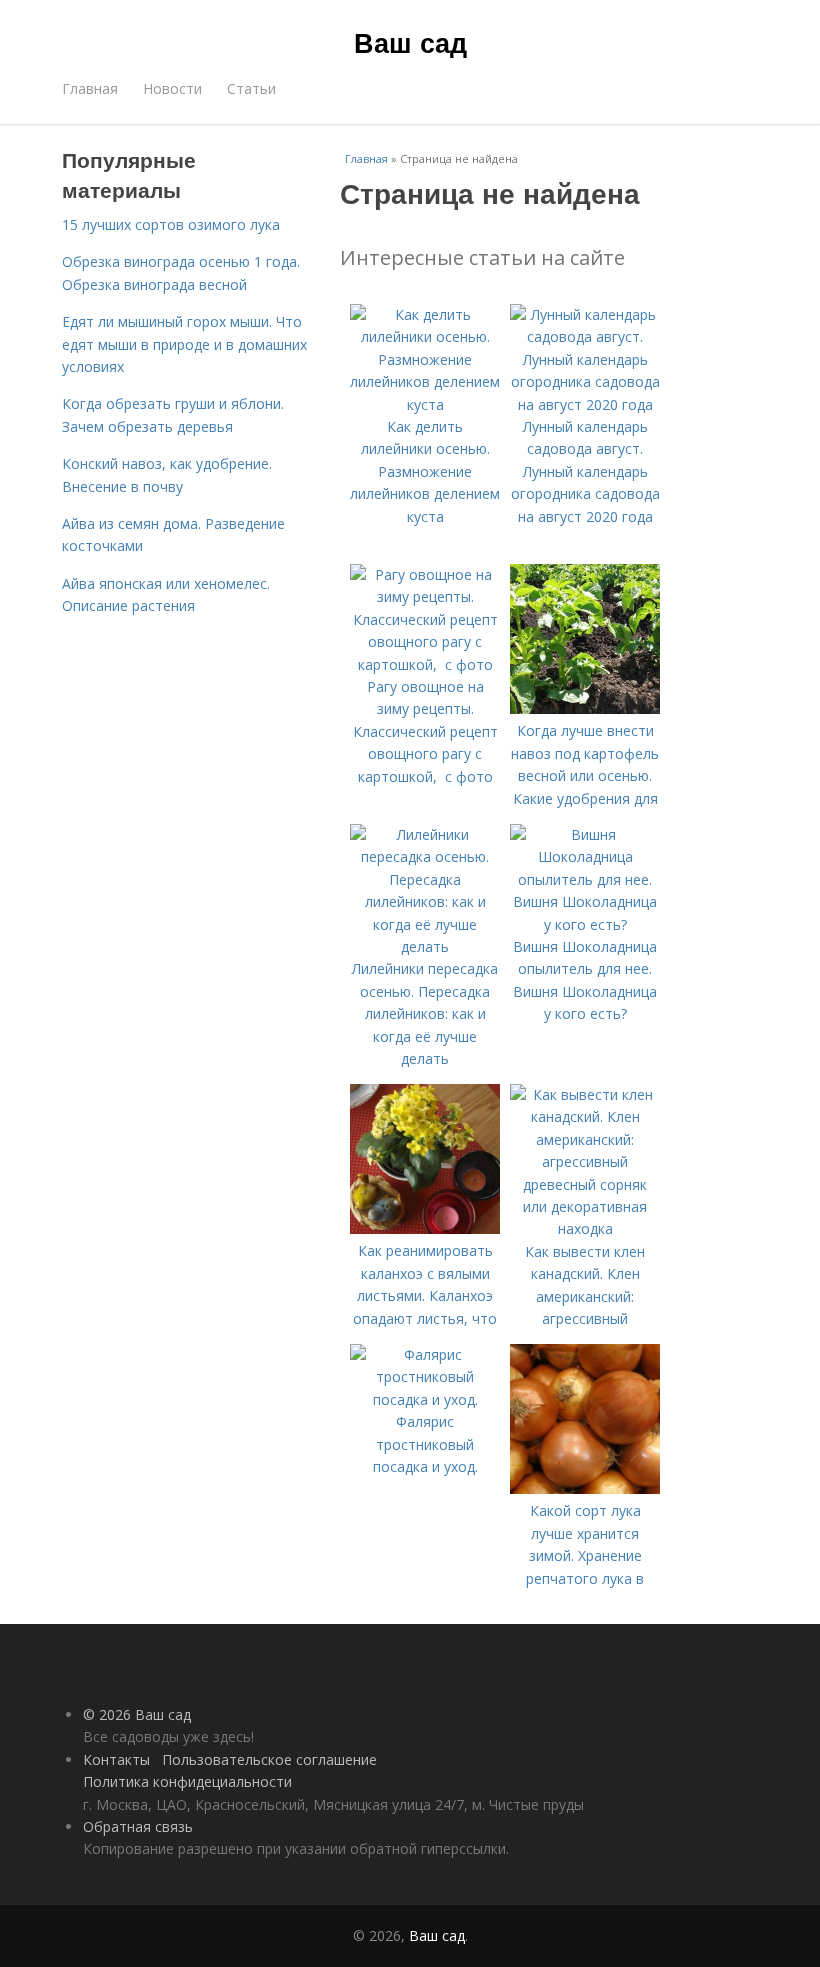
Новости (172, 88)
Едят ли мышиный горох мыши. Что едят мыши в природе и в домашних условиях (184, 344)
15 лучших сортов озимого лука (171, 224)
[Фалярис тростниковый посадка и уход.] (425, 1399)
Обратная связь (138, 1826)
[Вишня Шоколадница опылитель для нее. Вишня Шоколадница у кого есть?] (585, 924)
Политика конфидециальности (187, 1781)
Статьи (251, 88)
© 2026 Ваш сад (137, 1714)
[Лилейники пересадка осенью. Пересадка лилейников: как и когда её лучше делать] (425, 946)
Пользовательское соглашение (269, 1759)
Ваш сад (410, 42)
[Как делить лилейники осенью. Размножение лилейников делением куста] (425, 404)
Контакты (116, 1759)
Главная (90, 88)
